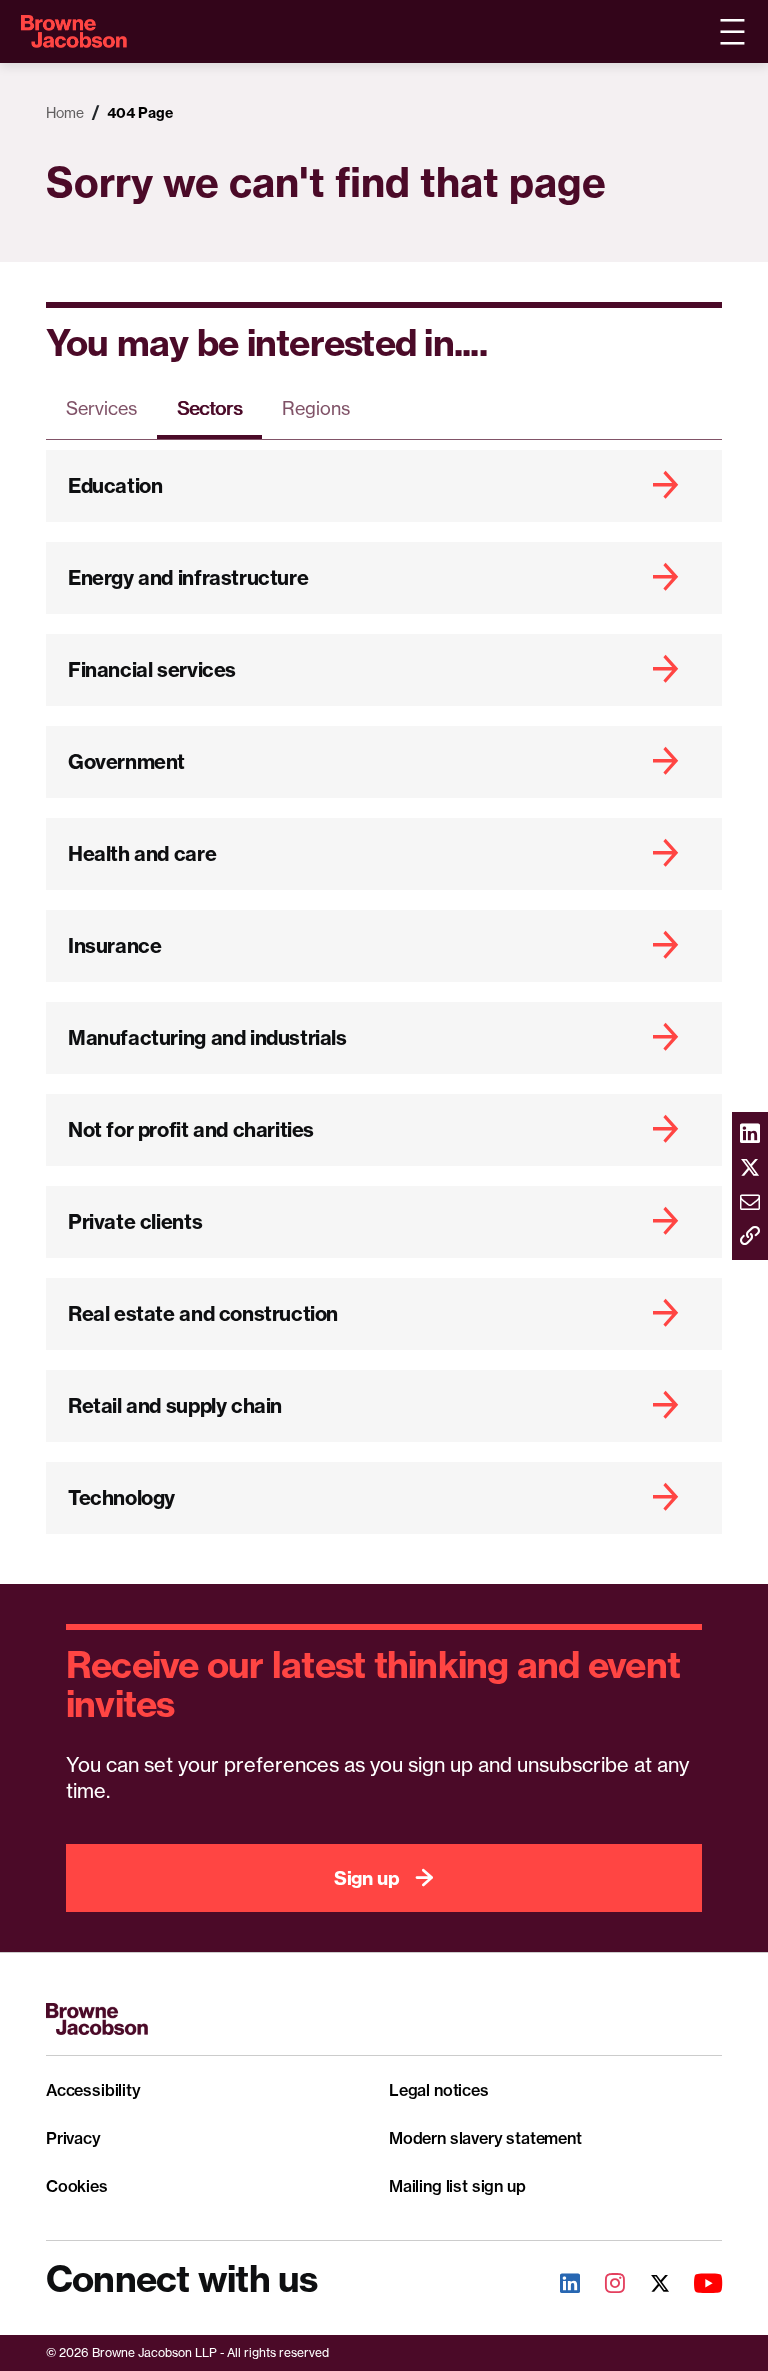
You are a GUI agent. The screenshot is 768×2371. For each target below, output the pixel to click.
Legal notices (439, 2090)
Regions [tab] (316, 408)
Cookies (77, 2186)
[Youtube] (697, 2285)
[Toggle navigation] (732, 32)
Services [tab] (101, 408)
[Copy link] (750, 1237)
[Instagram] (604, 2285)
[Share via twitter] (750, 1169)
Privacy (73, 2138)
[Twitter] (649, 2285)
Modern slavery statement (485, 2138)
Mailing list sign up (457, 2186)
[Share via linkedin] (750, 1135)
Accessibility (93, 2090)
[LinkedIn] (559, 2285)
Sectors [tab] (209, 408)
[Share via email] (750, 1203)
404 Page (140, 113)
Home (65, 112)
